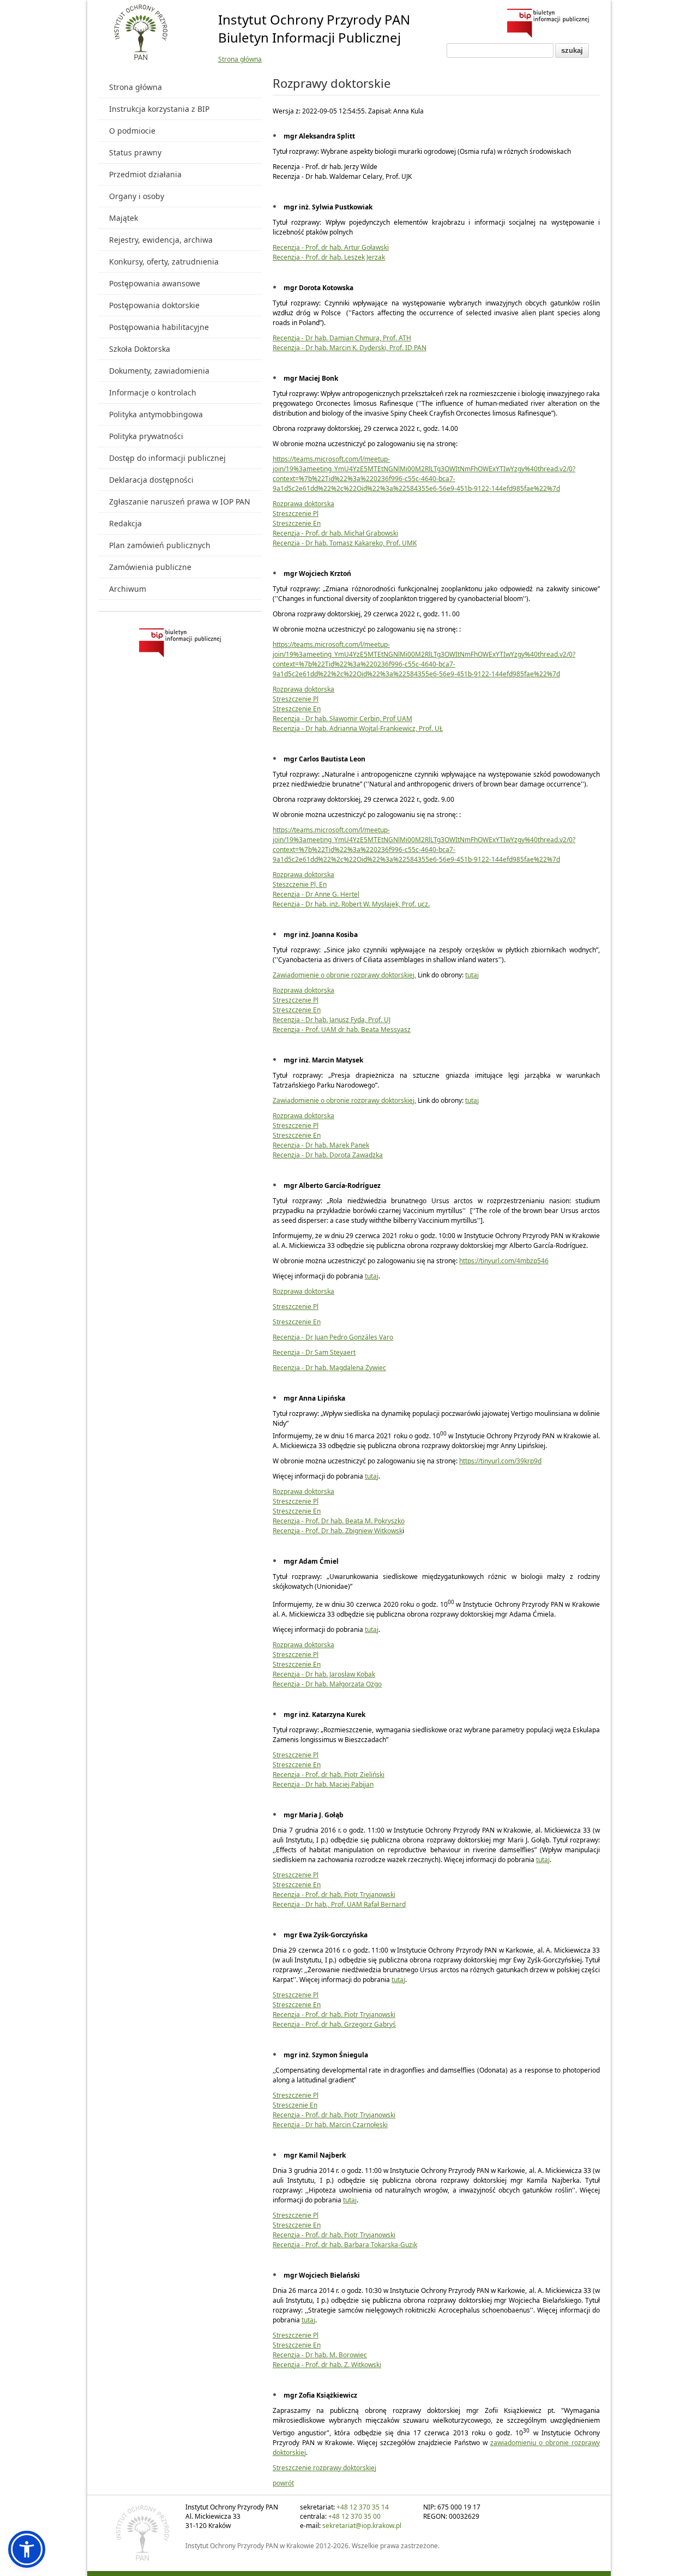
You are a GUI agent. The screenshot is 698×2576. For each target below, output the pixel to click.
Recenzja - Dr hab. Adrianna (316, 728)
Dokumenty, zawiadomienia (159, 371)
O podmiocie (132, 131)
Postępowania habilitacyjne (159, 327)
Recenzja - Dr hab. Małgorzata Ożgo (327, 1684)
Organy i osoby (137, 196)
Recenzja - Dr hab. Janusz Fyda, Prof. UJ (332, 1020)
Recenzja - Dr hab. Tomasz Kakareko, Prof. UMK (345, 543)
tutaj (472, 975)
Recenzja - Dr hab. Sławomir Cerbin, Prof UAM (342, 719)
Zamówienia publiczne (150, 567)
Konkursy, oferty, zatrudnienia (164, 262)
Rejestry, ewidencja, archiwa (161, 240)
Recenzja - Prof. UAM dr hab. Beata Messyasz (342, 1029)
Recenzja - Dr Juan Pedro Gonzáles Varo (333, 1337)
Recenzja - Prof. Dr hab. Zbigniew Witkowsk (338, 1531)
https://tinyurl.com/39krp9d (500, 1461)
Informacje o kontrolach (153, 392)
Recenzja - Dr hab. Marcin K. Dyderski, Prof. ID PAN (350, 348)
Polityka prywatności (146, 436)
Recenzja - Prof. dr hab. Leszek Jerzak (329, 257)
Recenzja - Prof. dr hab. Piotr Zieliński (329, 1775)
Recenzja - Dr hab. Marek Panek (321, 1145)
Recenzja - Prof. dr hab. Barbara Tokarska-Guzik (345, 2245)
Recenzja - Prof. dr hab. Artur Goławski (331, 247)
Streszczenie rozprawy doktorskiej (324, 2468)
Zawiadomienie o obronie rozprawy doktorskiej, (344, 975)
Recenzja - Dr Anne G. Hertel (316, 894)
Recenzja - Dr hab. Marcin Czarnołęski (330, 2125)
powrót (283, 2483)
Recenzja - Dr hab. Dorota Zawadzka (328, 1155)
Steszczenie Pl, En (300, 884)
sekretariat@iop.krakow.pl (362, 2526)
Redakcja (125, 523)
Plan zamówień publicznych (160, 545)
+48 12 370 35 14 (363, 2507)
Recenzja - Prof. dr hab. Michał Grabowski (335, 533)
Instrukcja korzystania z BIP (159, 109)
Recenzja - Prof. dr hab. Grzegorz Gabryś (334, 2024)
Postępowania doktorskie (154, 305)
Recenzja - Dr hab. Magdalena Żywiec (329, 1368)
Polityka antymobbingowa (156, 414)
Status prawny (135, 152)
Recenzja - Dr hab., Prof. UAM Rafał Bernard (339, 1904)
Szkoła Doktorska (140, 349)
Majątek (124, 218)
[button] (27, 2549)
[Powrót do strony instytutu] (141, 33)
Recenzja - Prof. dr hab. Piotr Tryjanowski (334, 1895)
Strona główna (240, 59)
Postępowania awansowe (155, 283)
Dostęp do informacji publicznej (167, 458)
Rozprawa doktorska (303, 504)
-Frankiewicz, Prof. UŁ (410, 728)
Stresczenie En (295, 2105)
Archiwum (128, 589)
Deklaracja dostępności (151, 480)
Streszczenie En (297, 523)
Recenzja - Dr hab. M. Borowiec (320, 2355)
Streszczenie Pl (296, 514)
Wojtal (368, 728)
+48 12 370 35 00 (354, 2516)
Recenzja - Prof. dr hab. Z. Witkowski (327, 2365)
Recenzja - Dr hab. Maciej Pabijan (323, 1784)
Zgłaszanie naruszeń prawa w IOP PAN (180, 502)
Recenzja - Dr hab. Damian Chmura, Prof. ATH (342, 338)
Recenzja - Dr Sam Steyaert (314, 1352)
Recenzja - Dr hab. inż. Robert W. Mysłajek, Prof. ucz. (351, 904)
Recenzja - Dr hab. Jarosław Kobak (324, 1674)
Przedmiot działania (145, 174)
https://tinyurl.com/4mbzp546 (504, 1261)
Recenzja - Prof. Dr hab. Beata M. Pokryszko (339, 1521)
